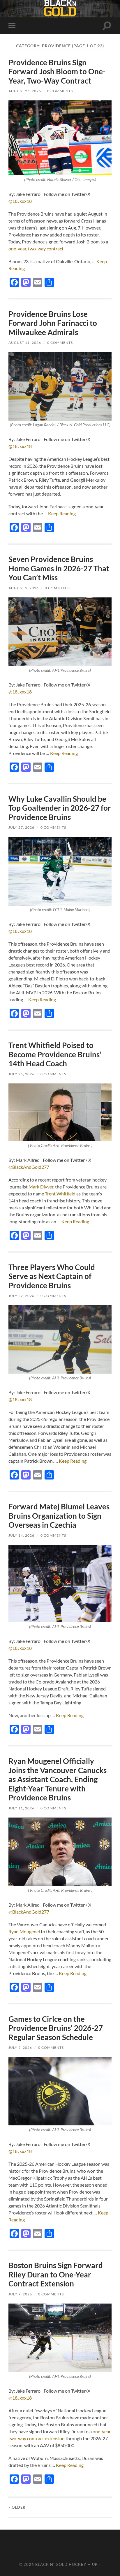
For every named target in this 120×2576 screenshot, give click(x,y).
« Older (17, 2507)
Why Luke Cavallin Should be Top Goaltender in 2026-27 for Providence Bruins (60, 808)
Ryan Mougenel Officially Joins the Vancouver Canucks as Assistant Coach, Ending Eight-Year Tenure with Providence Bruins (58, 1779)
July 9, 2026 (20, 2047)
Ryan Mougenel (24, 1931)
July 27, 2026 (21, 827)
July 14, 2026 (21, 1535)
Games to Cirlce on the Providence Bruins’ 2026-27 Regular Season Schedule (56, 2028)
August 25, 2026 (25, 91)
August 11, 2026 (25, 343)
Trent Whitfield (60, 1194)
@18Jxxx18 (20, 201)
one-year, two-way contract (36, 249)
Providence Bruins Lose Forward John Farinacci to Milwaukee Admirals (53, 323)
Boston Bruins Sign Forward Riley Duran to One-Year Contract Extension (56, 2274)
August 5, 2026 (24, 588)
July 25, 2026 (21, 1074)
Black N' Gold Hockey (61, 2564)
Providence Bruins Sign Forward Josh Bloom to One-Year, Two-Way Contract (57, 72)
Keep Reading (62, 513)
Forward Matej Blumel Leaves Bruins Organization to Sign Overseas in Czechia (59, 1516)
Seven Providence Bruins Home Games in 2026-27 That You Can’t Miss (59, 568)
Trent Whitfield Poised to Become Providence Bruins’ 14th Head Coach (55, 1054)
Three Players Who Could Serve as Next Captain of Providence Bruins (52, 1276)
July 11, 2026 (21, 1808)
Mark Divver (41, 1187)
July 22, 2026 (21, 1296)
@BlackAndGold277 (29, 1167)
